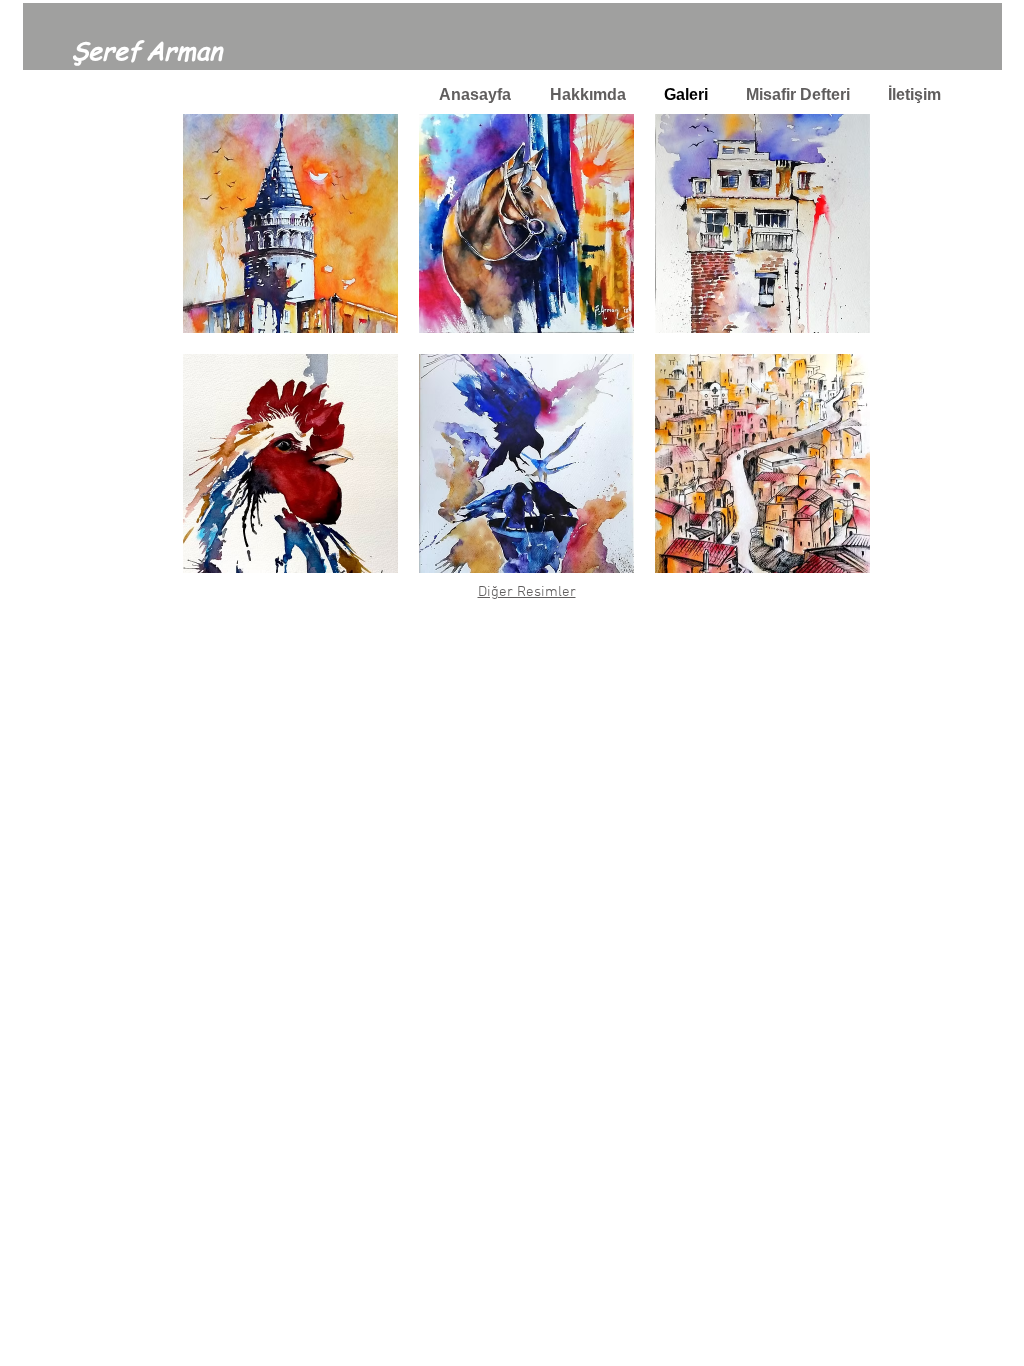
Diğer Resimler (527, 592)
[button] (290, 223)
